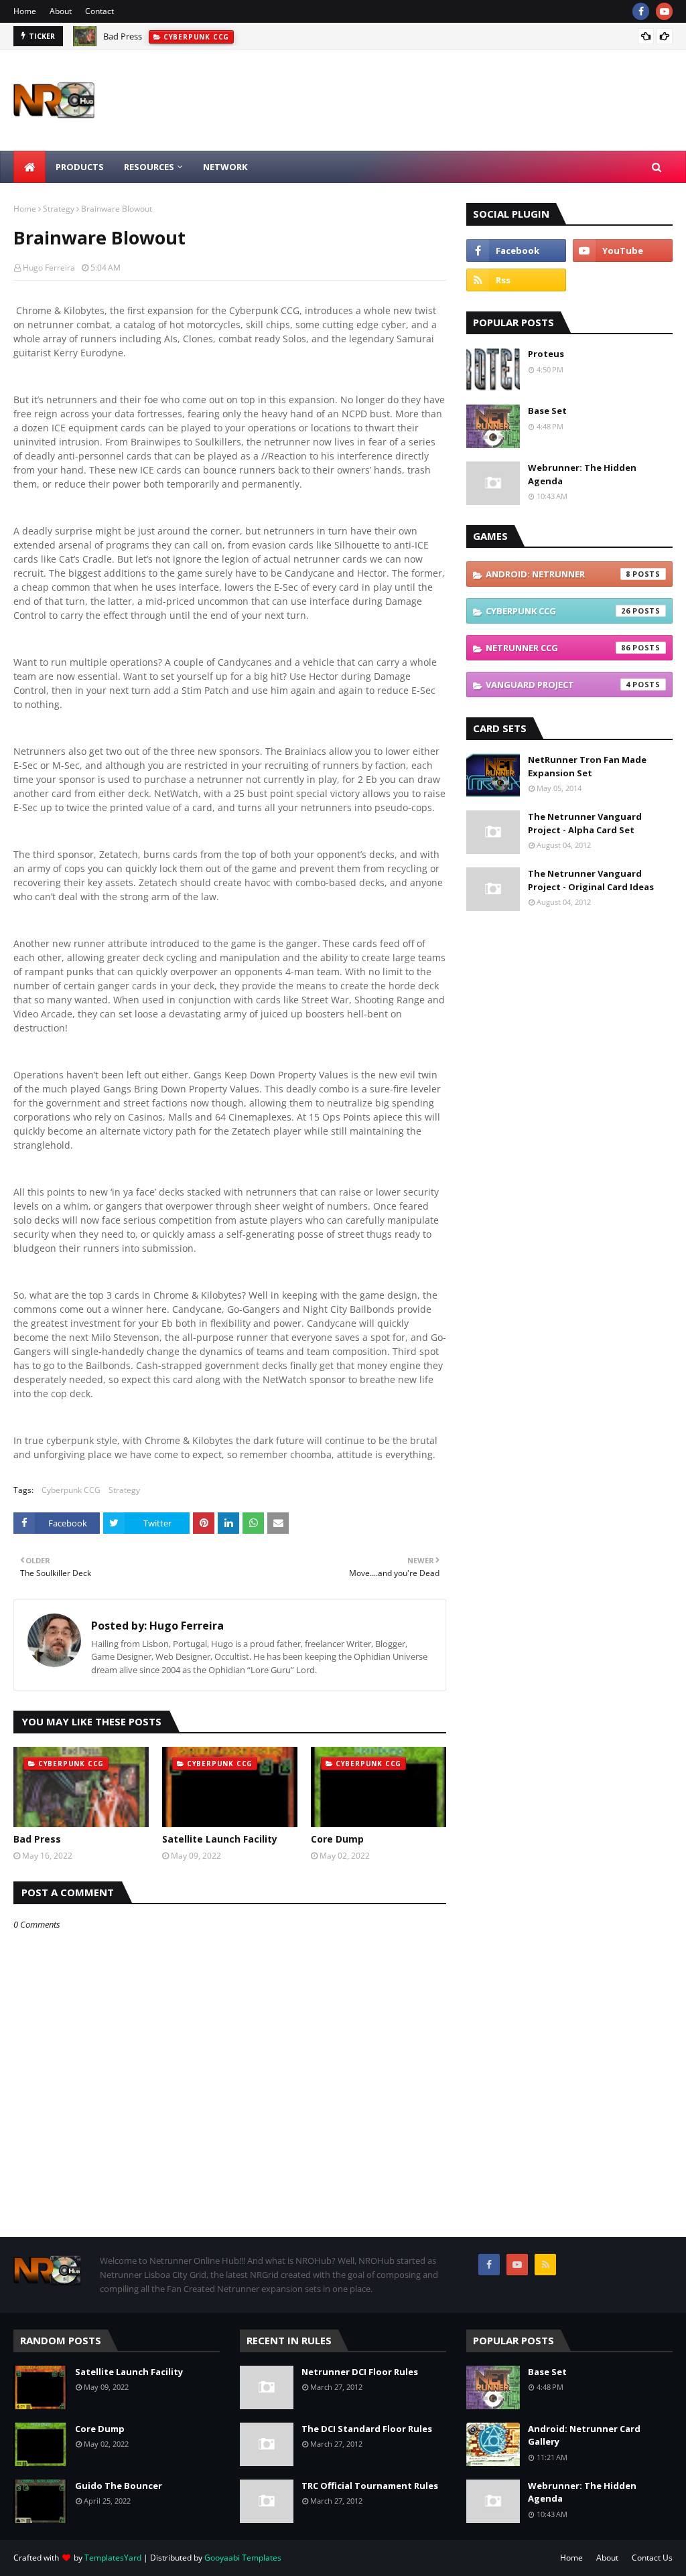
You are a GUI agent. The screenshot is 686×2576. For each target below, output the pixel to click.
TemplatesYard (113, 2558)
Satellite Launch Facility (220, 1839)
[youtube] (664, 11)
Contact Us (652, 2558)
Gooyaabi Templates (243, 2558)
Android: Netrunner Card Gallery (584, 2435)
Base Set (547, 411)
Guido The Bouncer (119, 2486)
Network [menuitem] (225, 167)
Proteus (546, 354)
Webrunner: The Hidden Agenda (582, 474)
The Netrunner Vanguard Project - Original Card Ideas (591, 880)
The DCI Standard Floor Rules (367, 2429)
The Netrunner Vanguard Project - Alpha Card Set (585, 823)
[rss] (516, 280)
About (61, 11)
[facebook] (641, 11)
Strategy (59, 209)
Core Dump (337, 1839)
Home (25, 11)
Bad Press (123, 36)
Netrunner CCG (558, 648)
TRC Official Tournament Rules (370, 2486)
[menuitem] (29, 167)
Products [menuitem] (80, 167)
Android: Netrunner (558, 574)
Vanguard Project (558, 685)
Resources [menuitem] (149, 167)
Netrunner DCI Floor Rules (360, 2372)
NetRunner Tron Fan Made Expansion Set (587, 766)
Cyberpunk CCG (71, 1490)
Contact (99, 11)
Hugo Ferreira (49, 268)
